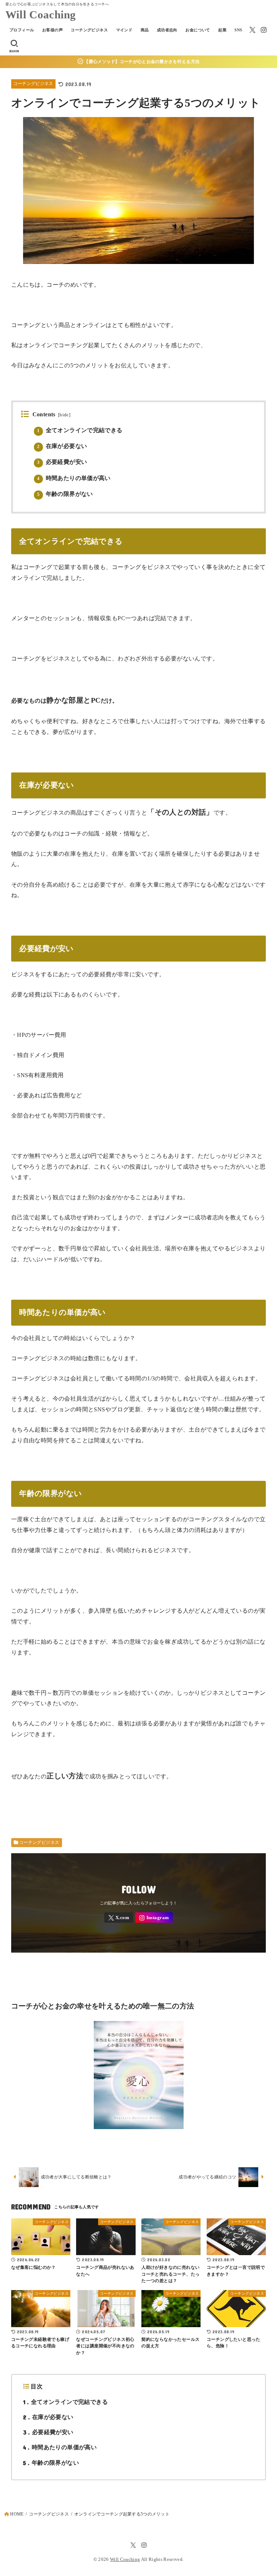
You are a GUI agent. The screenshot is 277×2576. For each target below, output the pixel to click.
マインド (124, 30)
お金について (198, 30)
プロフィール (22, 30)
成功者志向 (167, 30)
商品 (145, 30)
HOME (17, 2514)
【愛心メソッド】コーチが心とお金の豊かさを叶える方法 (141, 62)
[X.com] (252, 30)
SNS (238, 30)
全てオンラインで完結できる (80, 430)
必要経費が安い (62, 462)
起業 (222, 30)
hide (64, 415)
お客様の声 (52, 30)
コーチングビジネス (89, 30)
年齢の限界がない (65, 494)
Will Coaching (41, 15)
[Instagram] (264, 30)
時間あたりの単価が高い (74, 478)
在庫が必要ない (62, 446)
